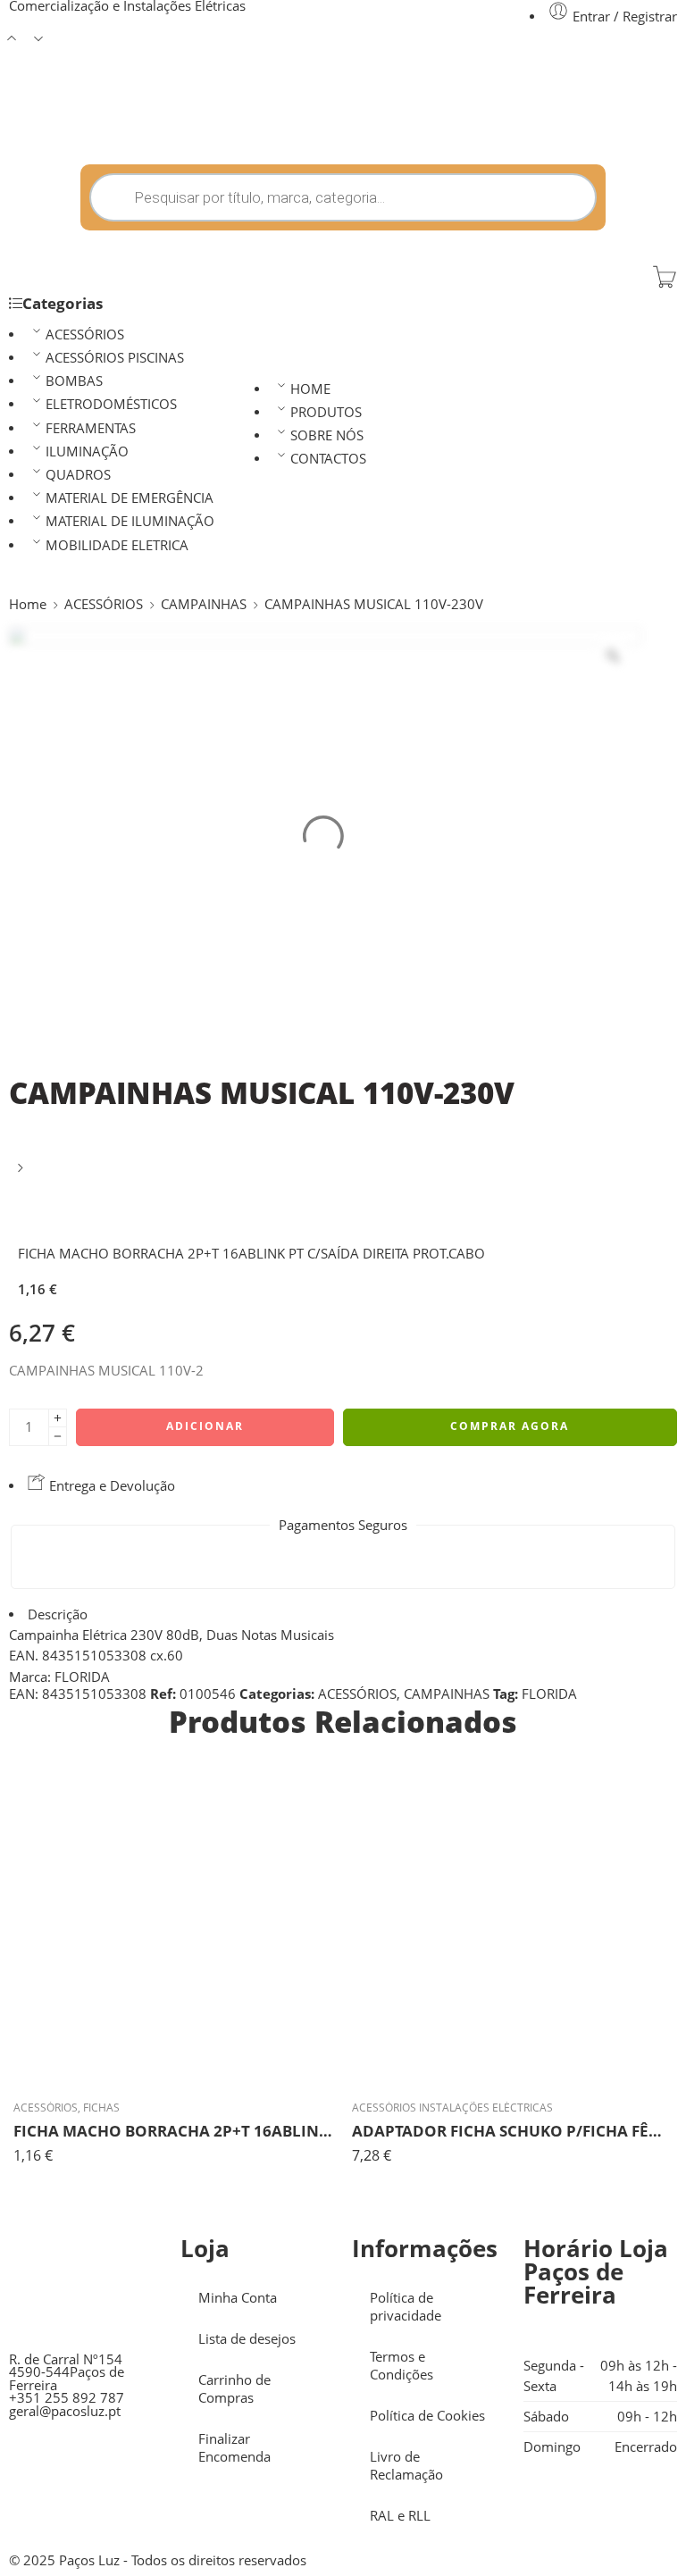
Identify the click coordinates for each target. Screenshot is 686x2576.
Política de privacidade (406, 2307)
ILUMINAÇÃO (87, 452)
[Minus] (58, 1437)
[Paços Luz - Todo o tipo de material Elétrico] (143, 122)
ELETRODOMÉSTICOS (111, 404)
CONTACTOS (328, 459)
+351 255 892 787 (67, 2398)
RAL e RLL (400, 2516)
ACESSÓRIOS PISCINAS (115, 358)
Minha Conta (238, 2298)
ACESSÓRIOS (85, 335)
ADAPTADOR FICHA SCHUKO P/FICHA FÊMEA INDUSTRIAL (512, 2131)
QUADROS (78, 475)
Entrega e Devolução (110, 1486)
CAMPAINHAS (204, 604)
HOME (310, 389)
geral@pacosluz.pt (65, 2411)
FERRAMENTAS (91, 428)
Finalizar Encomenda (234, 2448)
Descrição (58, 1614)
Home (28, 604)
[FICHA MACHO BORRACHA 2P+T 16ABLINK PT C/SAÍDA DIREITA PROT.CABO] (22, 1174)
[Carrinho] (665, 277)
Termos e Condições (402, 2366)
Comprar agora (510, 1426)
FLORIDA (549, 1694)
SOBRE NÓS (327, 435)
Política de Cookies (427, 2416)
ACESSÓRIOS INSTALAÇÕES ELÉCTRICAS (452, 2108)
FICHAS (101, 2108)
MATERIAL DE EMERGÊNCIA (130, 498)
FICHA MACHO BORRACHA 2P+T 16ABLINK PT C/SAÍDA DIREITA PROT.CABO (174, 2131)
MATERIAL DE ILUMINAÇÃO (130, 521)
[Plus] (58, 1418)
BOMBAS (74, 381)
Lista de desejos (247, 2339)
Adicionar (205, 1426)
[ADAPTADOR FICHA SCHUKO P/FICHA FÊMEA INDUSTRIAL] (512, 1925)
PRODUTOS (326, 412)
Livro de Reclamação (406, 2466)
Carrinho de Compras (234, 2389)
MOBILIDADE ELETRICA (117, 545)
